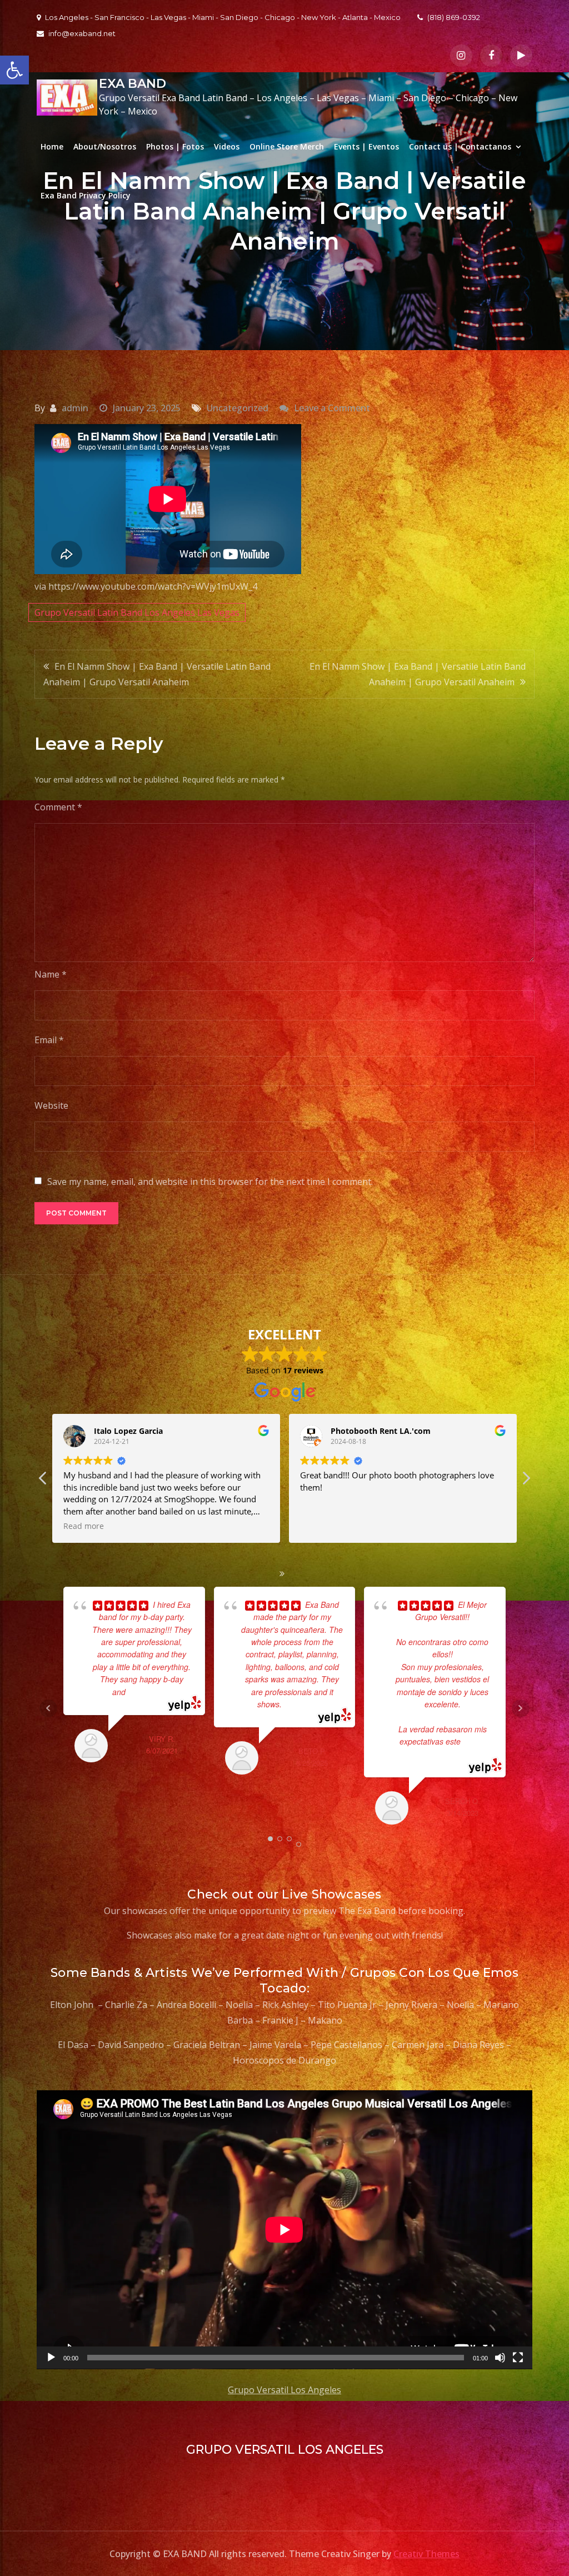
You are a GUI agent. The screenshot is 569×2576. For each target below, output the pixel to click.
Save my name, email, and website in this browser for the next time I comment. (210, 1182)
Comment (58, 807)
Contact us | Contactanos (460, 146)
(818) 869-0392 (454, 17)
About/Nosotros (105, 146)
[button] (14, 70)
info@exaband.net (82, 33)
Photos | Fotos (175, 146)
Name (51, 974)
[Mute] (500, 2358)
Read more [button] (320, 1526)
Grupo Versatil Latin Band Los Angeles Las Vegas (137, 612)
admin (75, 408)
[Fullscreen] (518, 2358)
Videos (227, 146)
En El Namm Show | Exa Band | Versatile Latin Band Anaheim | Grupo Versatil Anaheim (157, 674)
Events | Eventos (366, 146)
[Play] (51, 2358)
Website (51, 1105)
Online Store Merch (287, 146)
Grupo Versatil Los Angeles (284, 2390)
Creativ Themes (426, 2554)
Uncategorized (238, 408)
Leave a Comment (332, 408)
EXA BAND (133, 84)
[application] (284, 2230)
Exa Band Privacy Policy (86, 195)
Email (49, 1040)
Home (52, 146)
